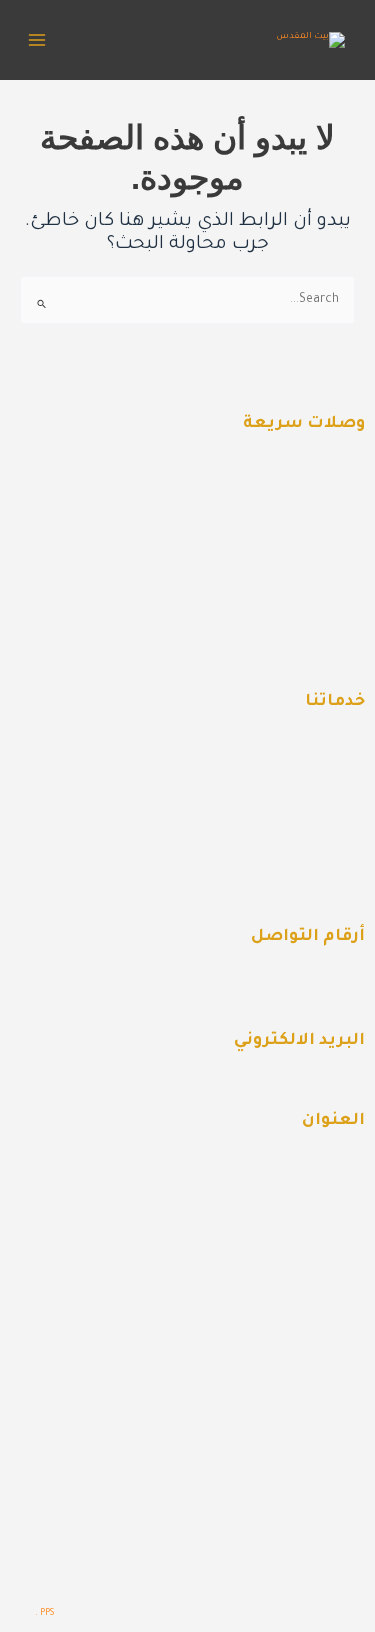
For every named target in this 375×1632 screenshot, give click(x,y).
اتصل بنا (317, 649)
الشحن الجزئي (300, 884)
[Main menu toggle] (37, 40)
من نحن (320, 520)
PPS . (44, 1613)
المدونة (321, 606)
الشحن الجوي (301, 841)
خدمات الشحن (299, 563)
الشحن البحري (299, 755)
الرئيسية (317, 477)
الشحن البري (304, 798)
